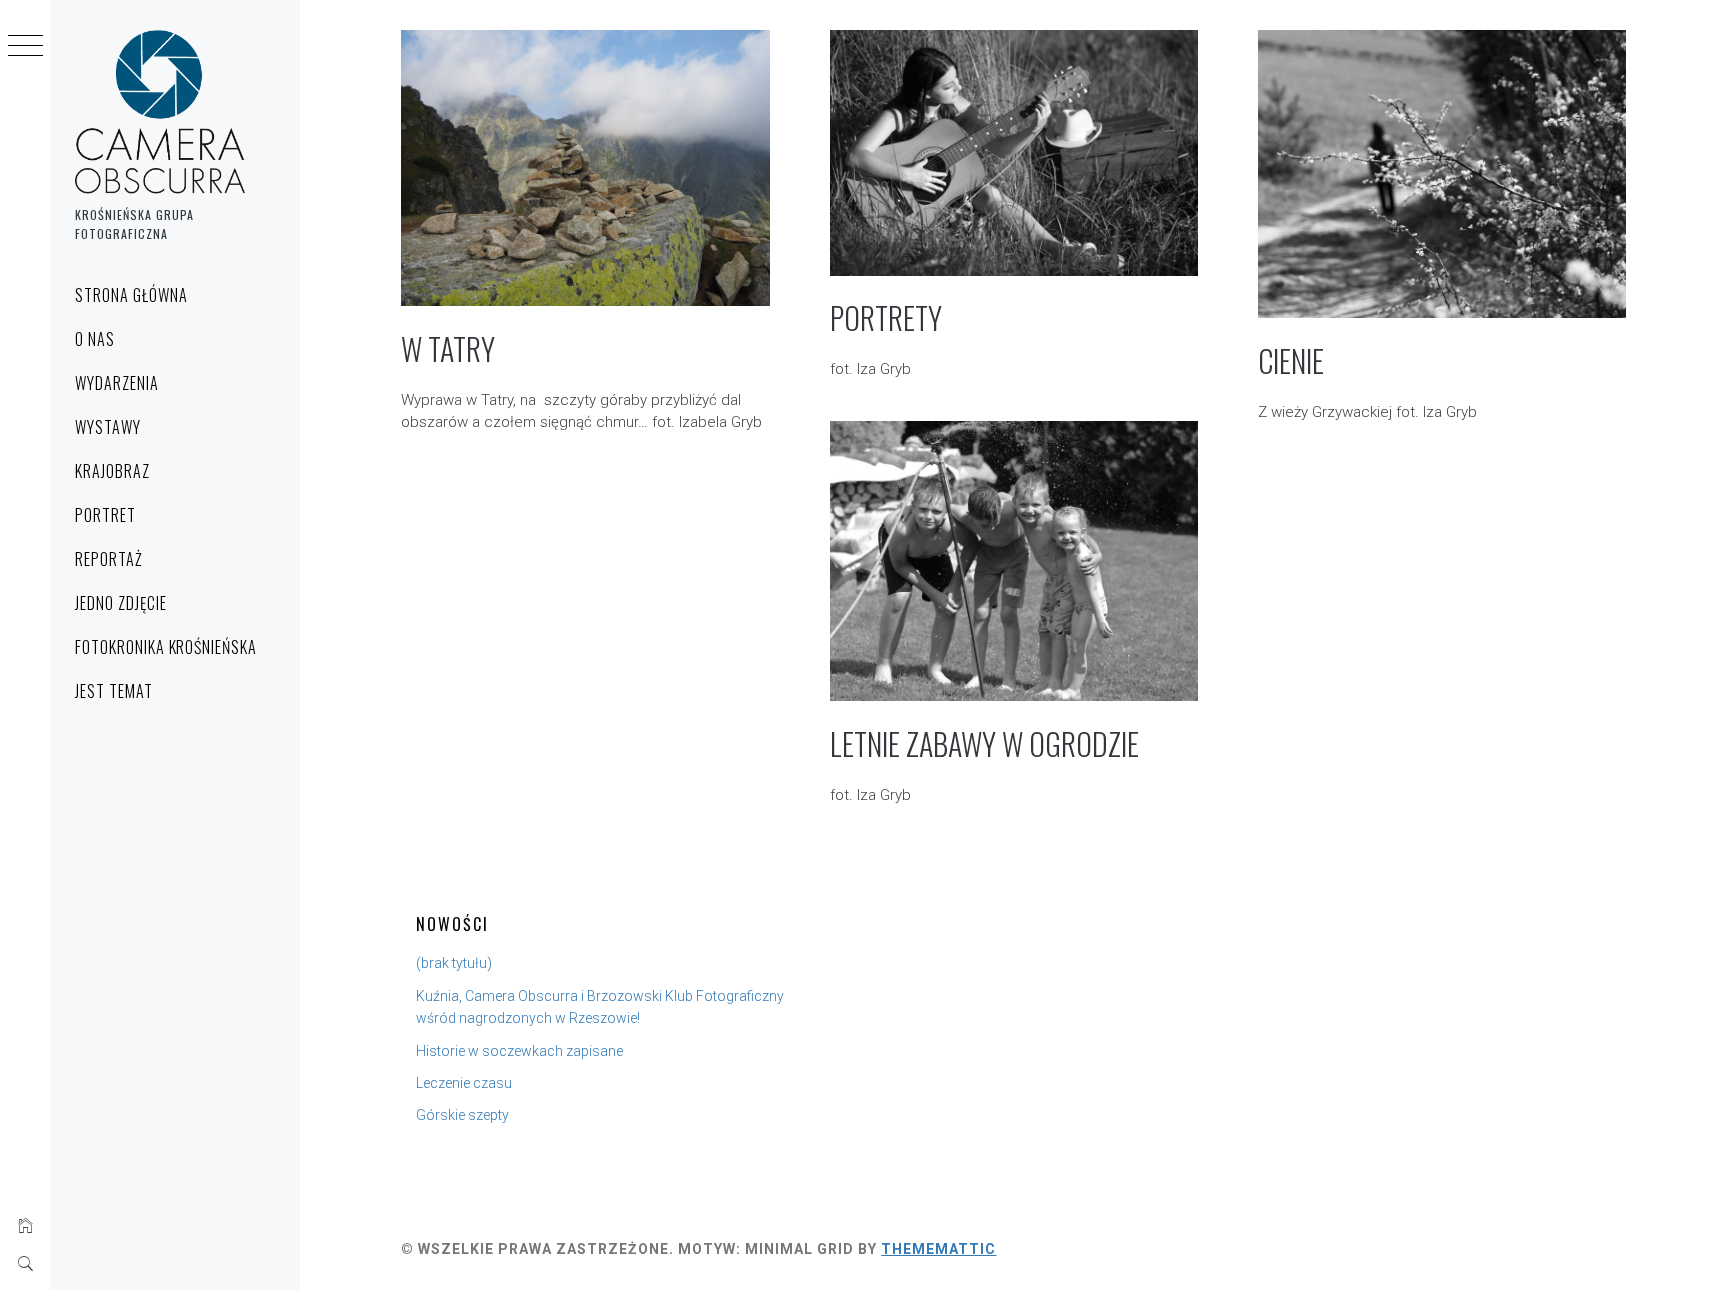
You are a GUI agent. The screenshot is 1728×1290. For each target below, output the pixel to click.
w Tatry (448, 348)
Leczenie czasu (464, 1083)
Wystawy (108, 427)
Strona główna (131, 295)
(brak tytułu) (454, 963)
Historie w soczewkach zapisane (519, 1051)
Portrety (886, 317)
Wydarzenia (117, 383)
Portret (105, 515)
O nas (95, 339)
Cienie (1291, 360)
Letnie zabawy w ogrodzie (984, 743)
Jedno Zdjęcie (120, 603)
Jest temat (114, 691)
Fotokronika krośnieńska (166, 647)
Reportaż (109, 559)
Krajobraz (112, 471)
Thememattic (938, 1249)
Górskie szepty (462, 1115)
